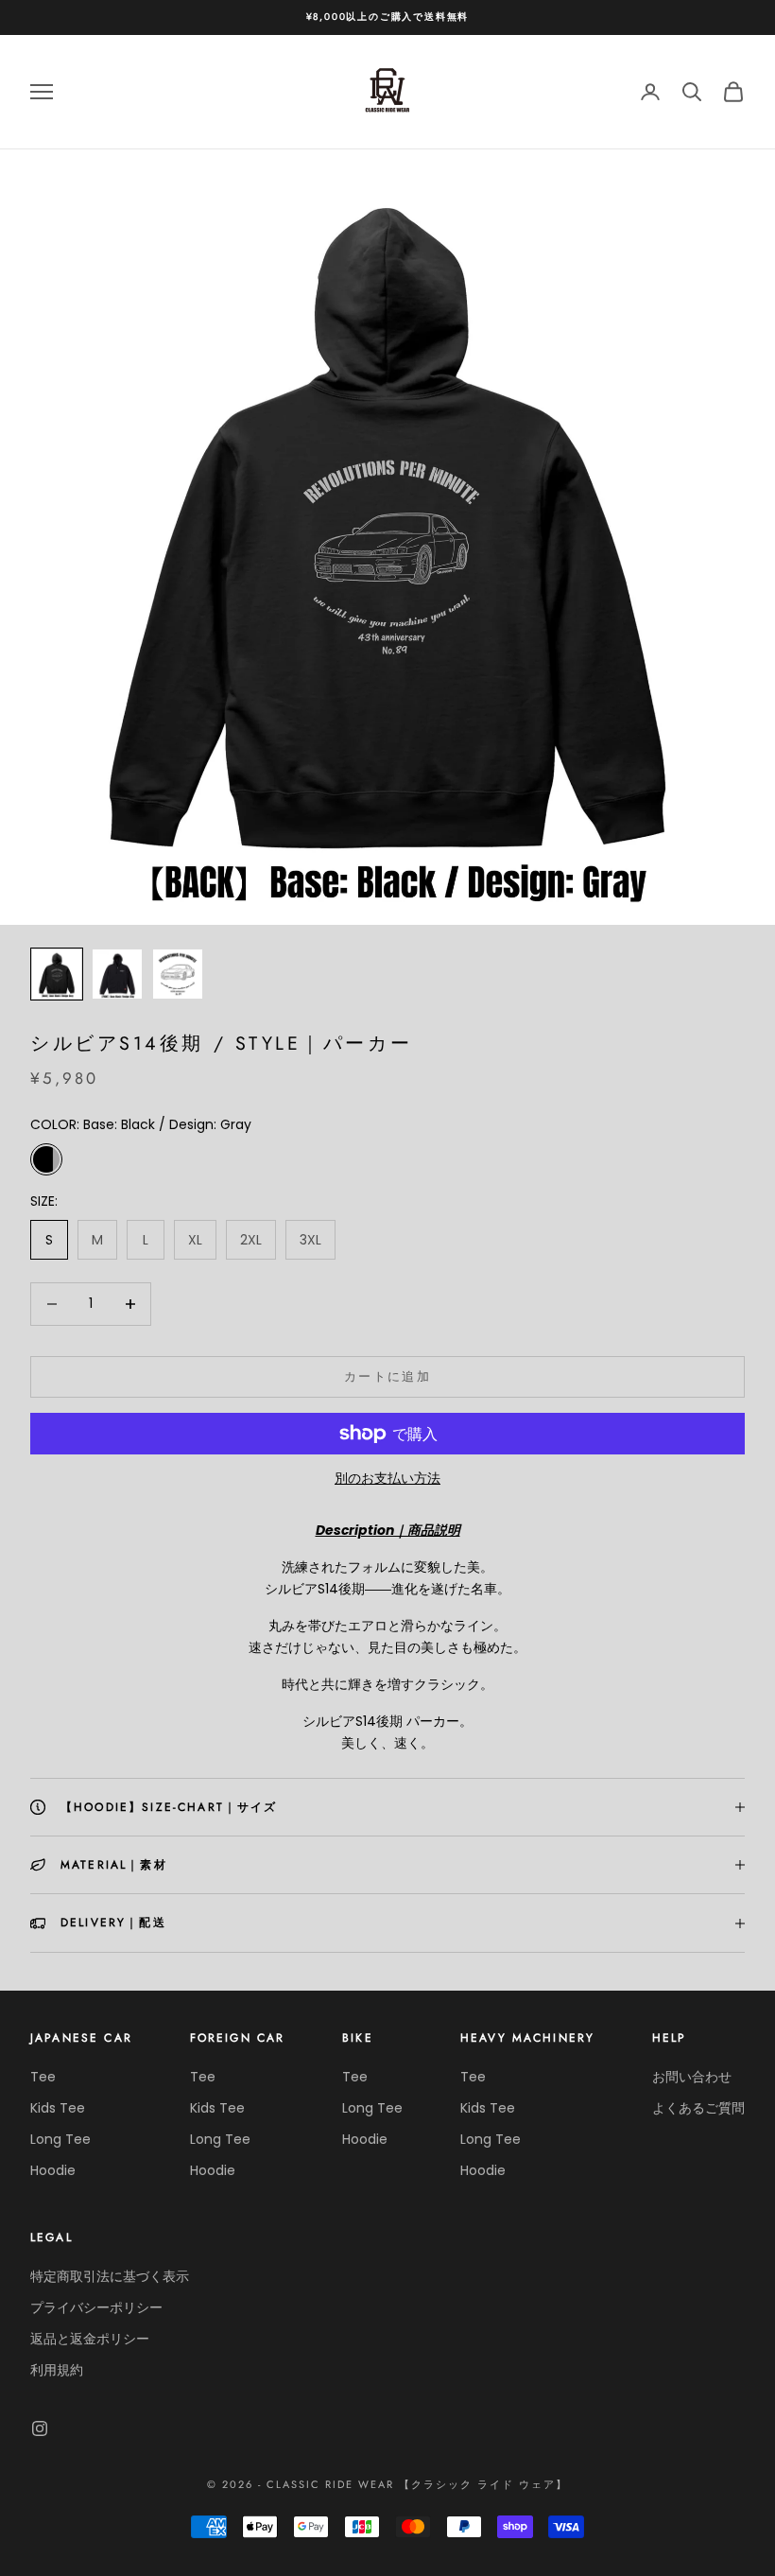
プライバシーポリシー (96, 2307)
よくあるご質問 (698, 2108)
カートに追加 (387, 1376)
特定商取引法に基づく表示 (110, 2276)
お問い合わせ (692, 2077)
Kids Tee (58, 2108)
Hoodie (53, 2170)
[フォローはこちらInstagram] (40, 2428)
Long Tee (60, 2139)
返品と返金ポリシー (90, 2339)
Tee (43, 2077)
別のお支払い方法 (387, 1478)
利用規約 (57, 2370)
